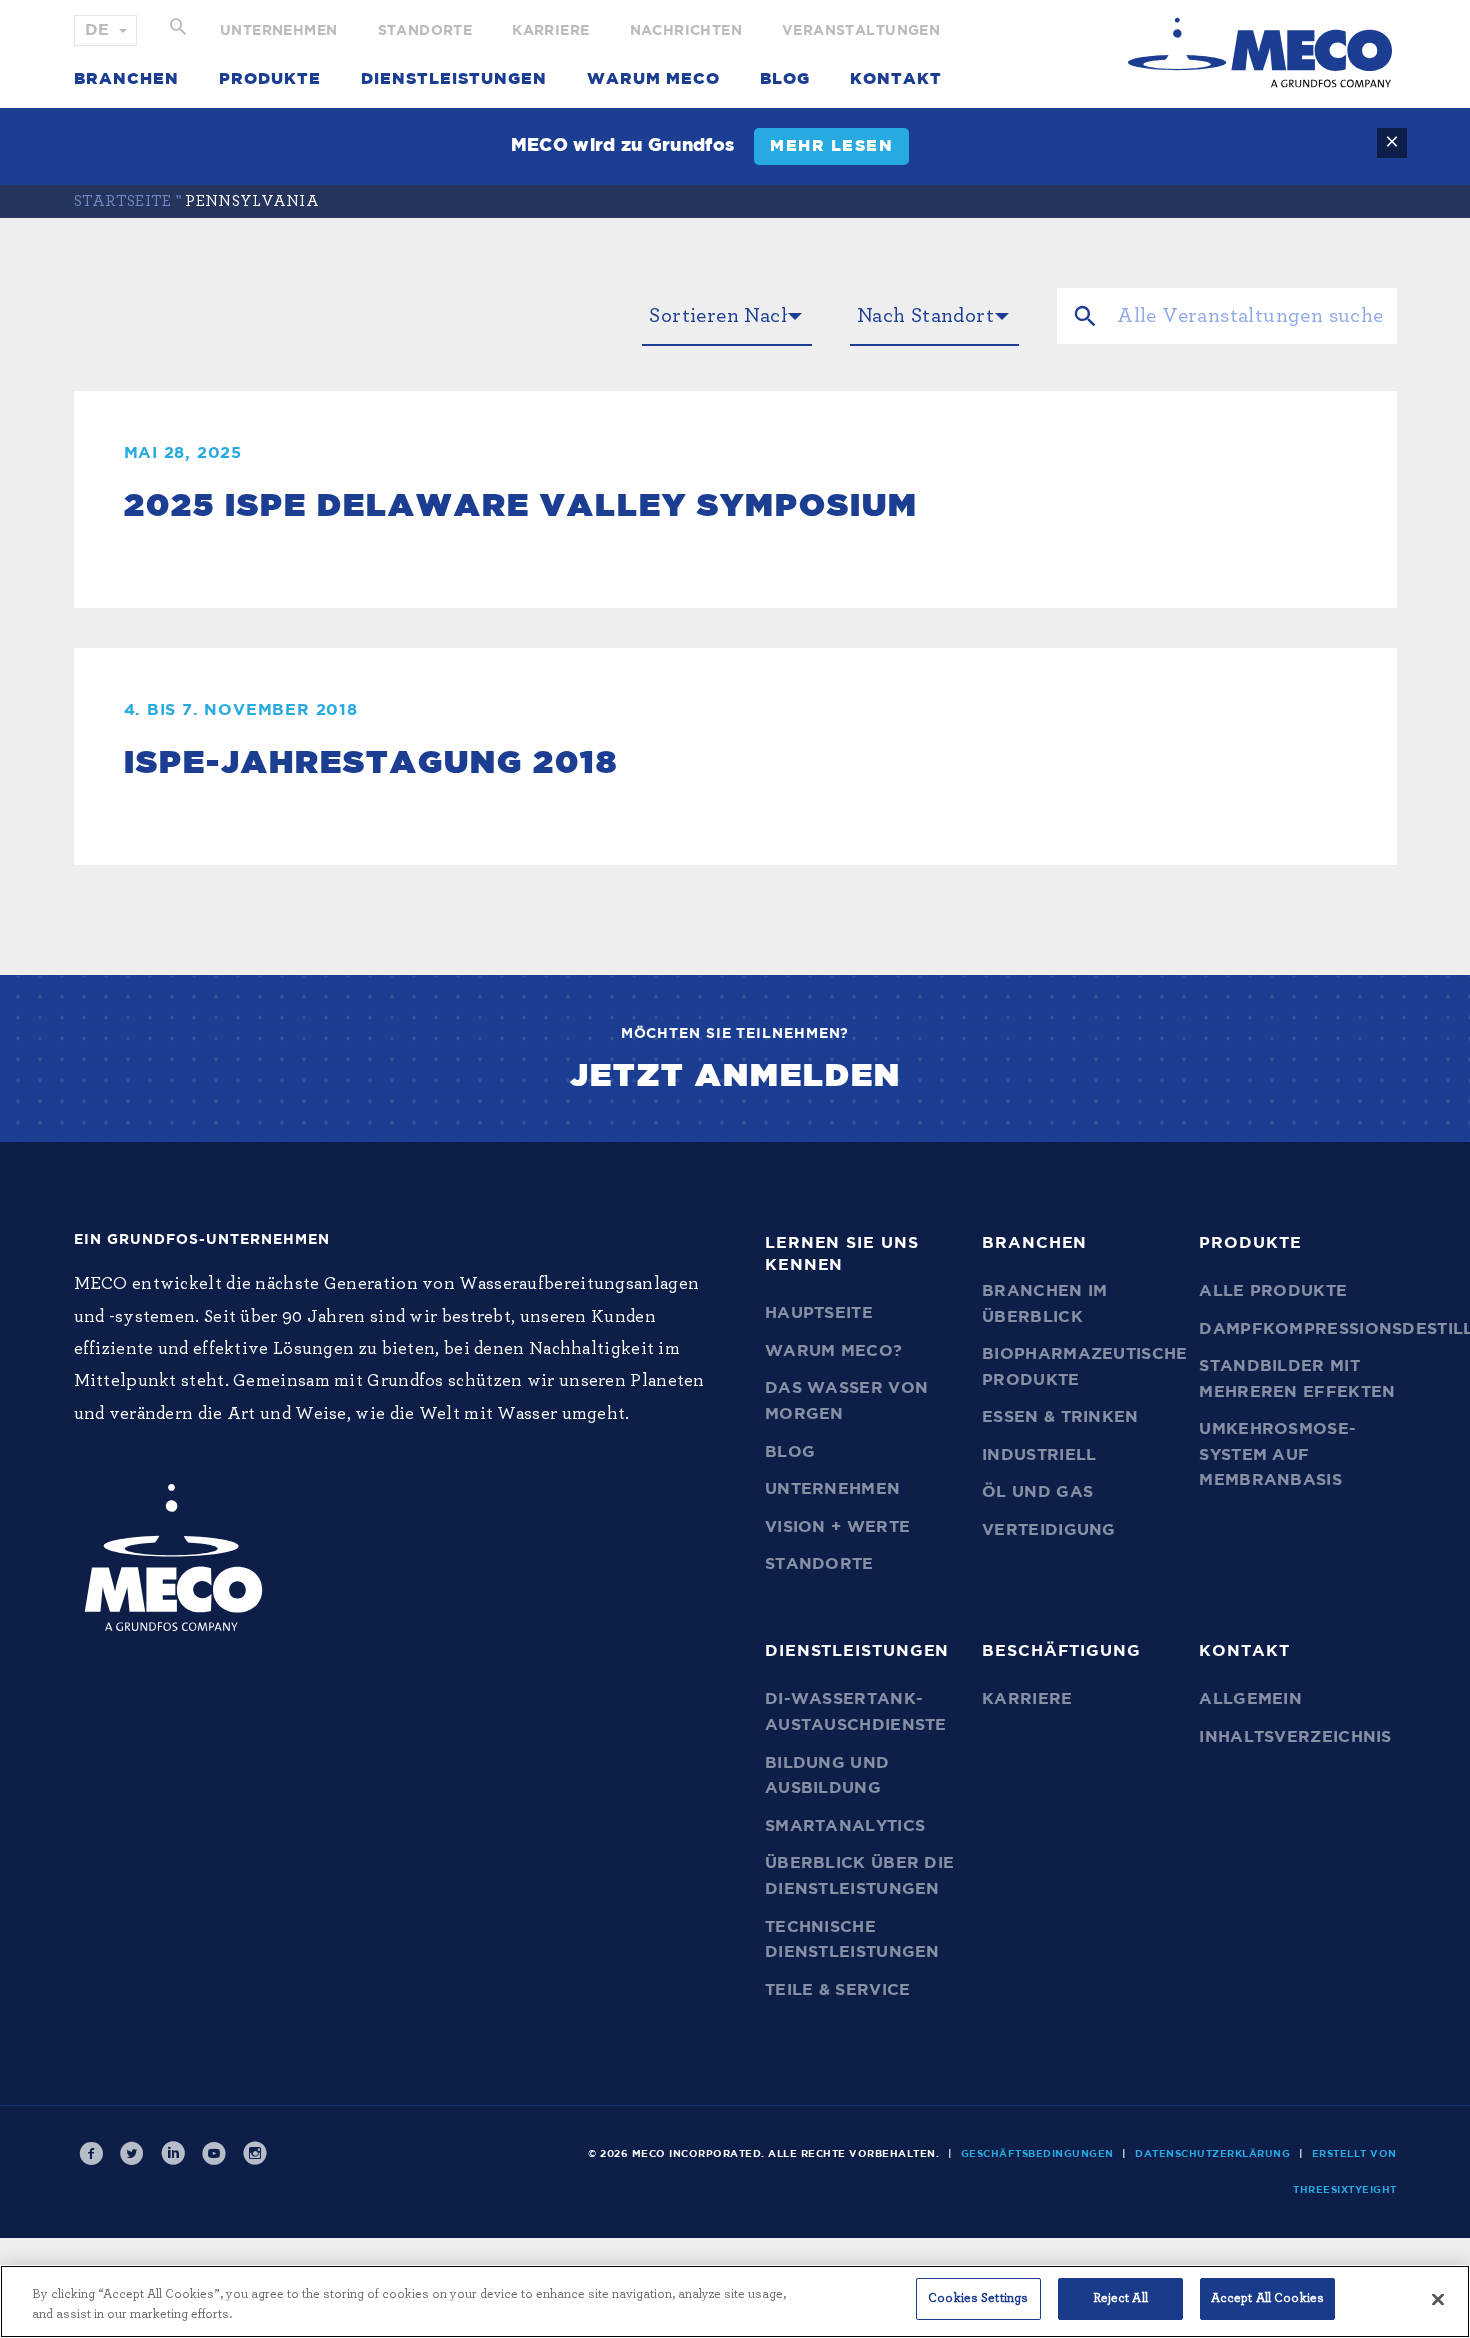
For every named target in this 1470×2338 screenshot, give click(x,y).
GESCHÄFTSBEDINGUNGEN (1037, 2154)
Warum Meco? (833, 1351)
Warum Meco (653, 79)
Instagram (256, 2154)
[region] (735, 2301)
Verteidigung (1049, 1530)
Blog (785, 79)
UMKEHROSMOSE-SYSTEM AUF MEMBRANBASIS (1277, 1454)
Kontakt (896, 79)
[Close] (1438, 2299)
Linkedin (174, 2154)
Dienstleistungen (454, 79)
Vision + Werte (837, 1527)
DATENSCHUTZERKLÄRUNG (1212, 2154)
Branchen (126, 79)
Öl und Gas (1037, 1492)
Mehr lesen (831, 146)
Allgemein (1250, 1699)
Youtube (215, 2154)
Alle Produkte (1273, 1291)
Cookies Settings (978, 2298)
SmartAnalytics (845, 1826)
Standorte (425, 31)
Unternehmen (279, 31)
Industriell (1039, 1455)
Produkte (270, 79)
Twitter (133, 2154)
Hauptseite (819, 1313)
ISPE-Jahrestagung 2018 (371, 763)
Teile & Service (838, 1990)
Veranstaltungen (861, 31)
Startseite (123, 201)
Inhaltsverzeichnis (1295, 1737)
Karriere (550, 31)
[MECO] (1260, 52)
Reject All (1120, 2298)
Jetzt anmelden (735, 1076)
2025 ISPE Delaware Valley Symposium (521, 506)
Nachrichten (686, 31)
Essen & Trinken (1060, 1417)
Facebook (92, 2154)
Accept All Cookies (1267, 2298)
